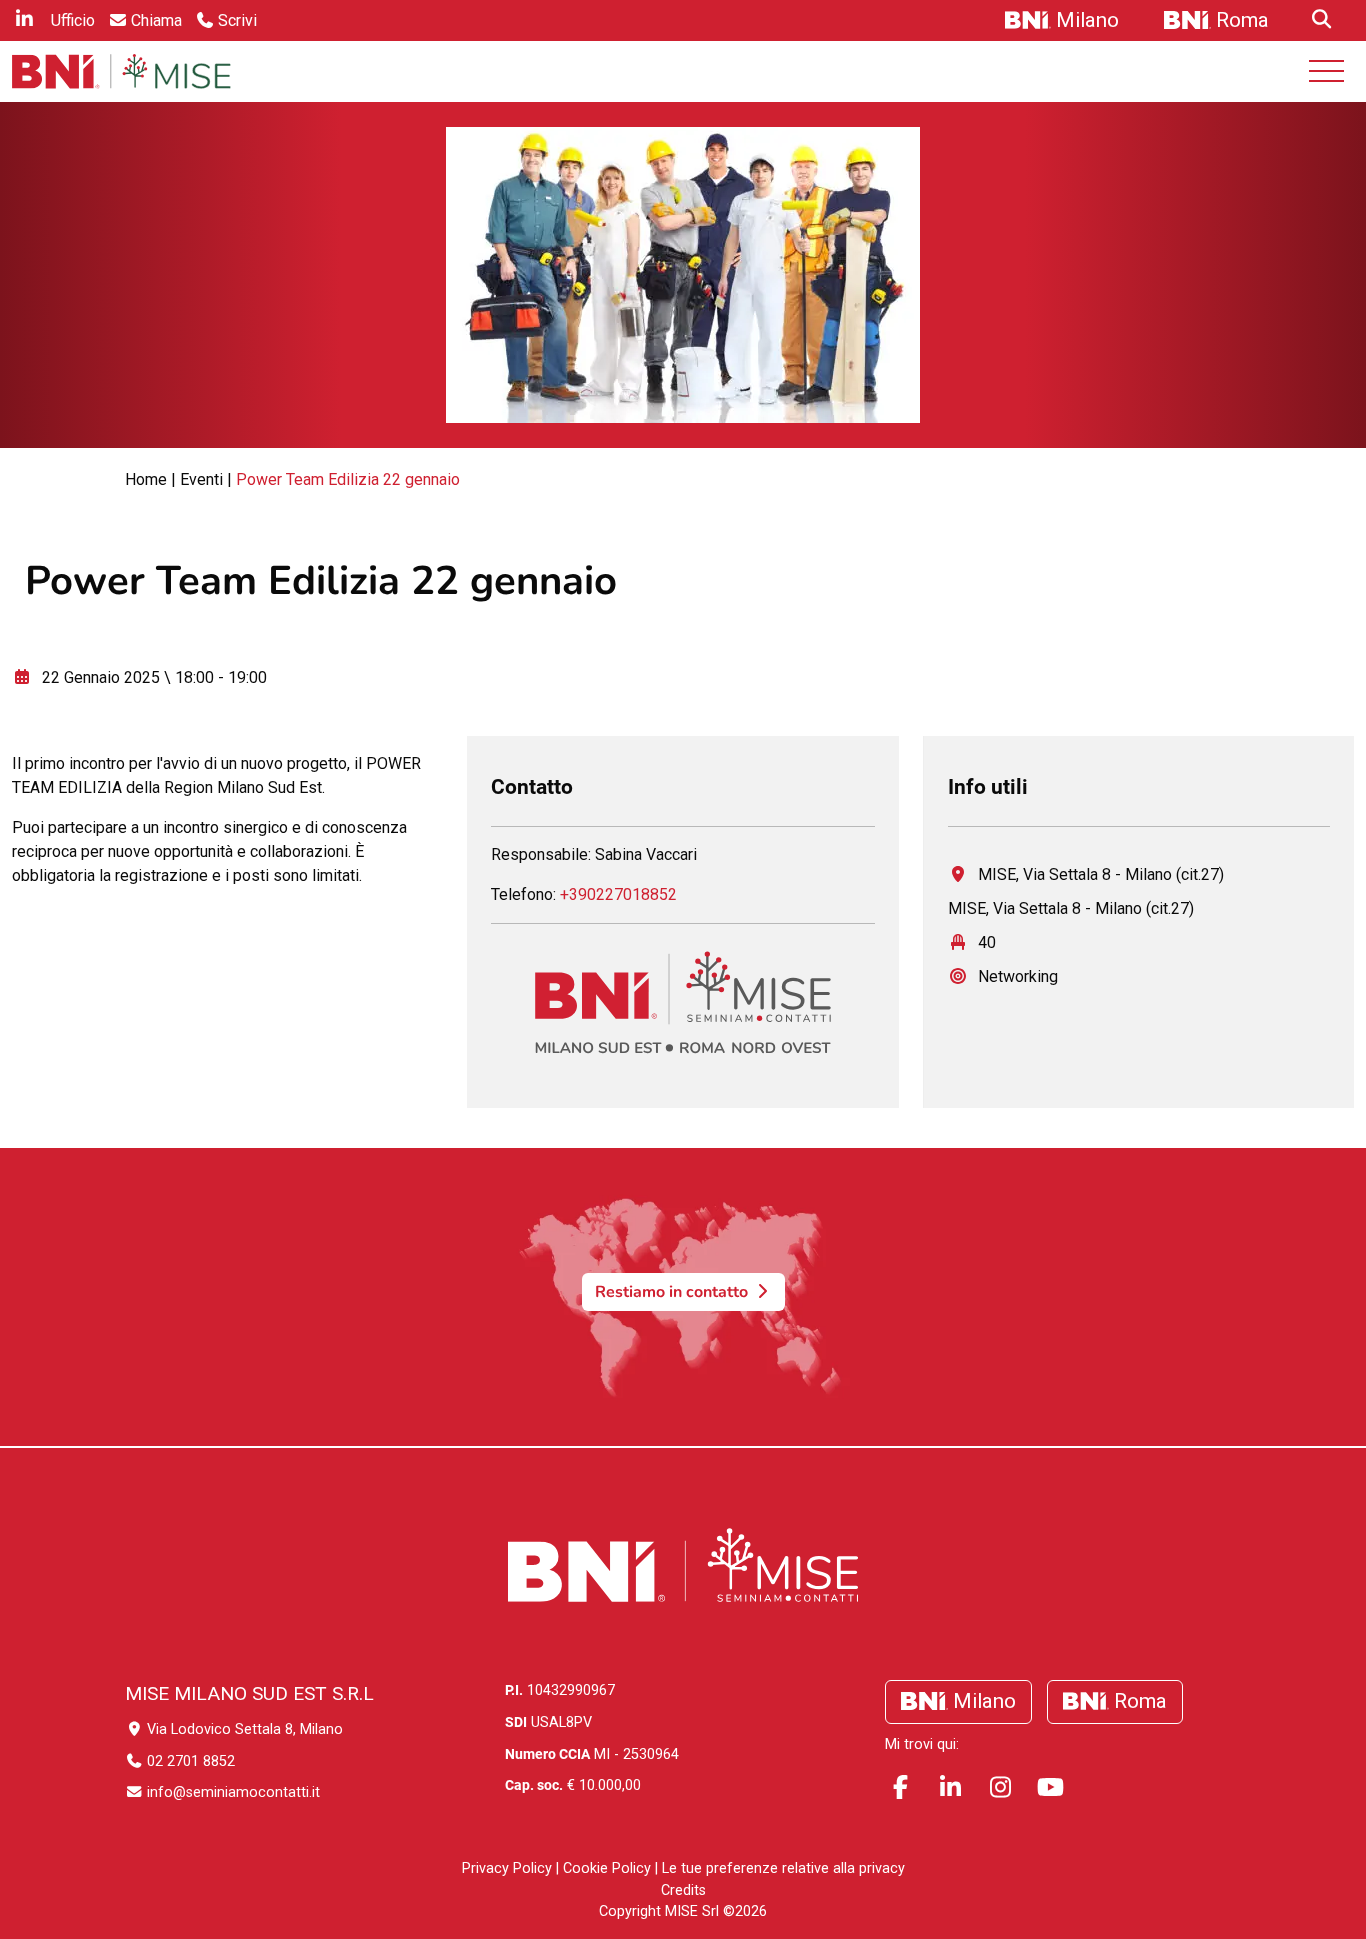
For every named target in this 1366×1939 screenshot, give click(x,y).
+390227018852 (618, 894)
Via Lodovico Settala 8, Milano (243, 1729)
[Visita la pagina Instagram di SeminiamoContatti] (1000, 1788)
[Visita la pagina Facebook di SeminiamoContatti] (900, 1788)
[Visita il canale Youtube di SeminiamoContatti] (1050, 1788)
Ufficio (73, 20)
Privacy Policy (507, 1868)
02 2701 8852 (189, 1761)
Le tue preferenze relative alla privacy (783, 1868)
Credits (683, 1890)
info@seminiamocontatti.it (231, 1792)
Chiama (156, 20)
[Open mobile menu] (1326, 71)
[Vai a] (1319, 21)
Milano (1087, 20)
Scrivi (237, 20)
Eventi (201, 479)
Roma (1242, 20)
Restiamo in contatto (673, 1292)
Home (146, 479)
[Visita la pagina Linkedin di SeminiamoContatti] (950, 1788)
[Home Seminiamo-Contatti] (121, 71)
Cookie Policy (607, 1868)
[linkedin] (24, 21)
